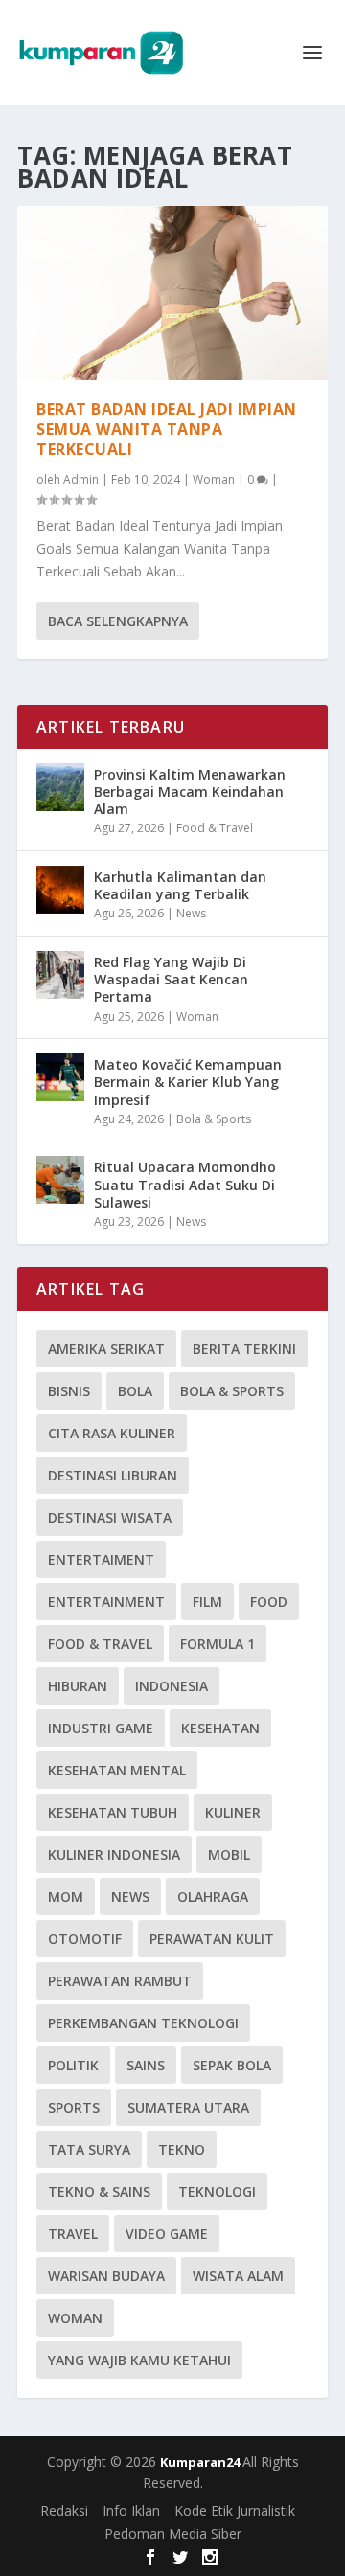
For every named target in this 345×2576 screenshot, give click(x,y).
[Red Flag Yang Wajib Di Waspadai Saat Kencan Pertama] (60, 975)
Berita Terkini (244, 1349)
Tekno (182, 2149)
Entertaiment (101, 1559)
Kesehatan (220, 1728)
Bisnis (69, 1391)
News (191, 913)
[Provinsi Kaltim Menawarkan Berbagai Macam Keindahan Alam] (60, 787)
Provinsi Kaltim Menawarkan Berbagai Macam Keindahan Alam (190, 791)
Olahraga (213, 1897)
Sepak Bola (232, 2065)
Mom (66, 1897)
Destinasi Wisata (110, 1517)
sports (74, 2107)
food (269, 1602)
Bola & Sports (214, 1119)
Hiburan (78, 1686)
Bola (135, 1391)
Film (207, 1602)
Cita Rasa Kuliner (112, 1433)
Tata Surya (89, 2149)
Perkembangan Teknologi (143, 2023)
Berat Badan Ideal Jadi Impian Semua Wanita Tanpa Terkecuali (167, 429)
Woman (214, 479)
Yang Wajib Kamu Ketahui (139, 2360)
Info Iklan (131, 2510)
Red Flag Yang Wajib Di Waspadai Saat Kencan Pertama (171, 979)
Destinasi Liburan (113, 1475)
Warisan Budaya (106, 2276)
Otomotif (85, 1939)
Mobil (229, 1854)
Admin (81, 479)
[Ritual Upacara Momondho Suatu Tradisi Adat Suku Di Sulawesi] (60, 1180)
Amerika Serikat (106, 1349)
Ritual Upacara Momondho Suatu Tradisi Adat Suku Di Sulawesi (185, 1184)
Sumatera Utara (188, 2107)
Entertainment (106, 1602)
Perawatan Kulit (212, 1939)
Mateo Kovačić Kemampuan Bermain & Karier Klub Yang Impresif (188, 1082)
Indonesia (172, 1686)
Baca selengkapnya (118, 621)
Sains (146, 2065)
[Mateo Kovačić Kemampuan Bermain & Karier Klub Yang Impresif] (60, 1077)
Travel (73, 2234)
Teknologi (217, 2192)
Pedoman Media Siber (173, 2533)
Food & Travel (215, 828)
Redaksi (64, 2510)
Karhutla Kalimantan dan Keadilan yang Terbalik (180, 885)
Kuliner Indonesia (114, 1854)
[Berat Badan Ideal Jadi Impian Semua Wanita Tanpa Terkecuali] (172, 293)
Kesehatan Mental (117, 1770)
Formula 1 (218, 1644)
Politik (73, 2065)
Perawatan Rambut (120, 1981)
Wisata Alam (238, 2276)
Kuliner (233, 1812)
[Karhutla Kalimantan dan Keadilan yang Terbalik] (60, 890)
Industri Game (101, 1728)
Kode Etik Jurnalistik (235, 2510)
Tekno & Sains (99, 2192)
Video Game (167, 2234)
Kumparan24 (201, 2462)
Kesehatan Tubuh (113, 1812)
